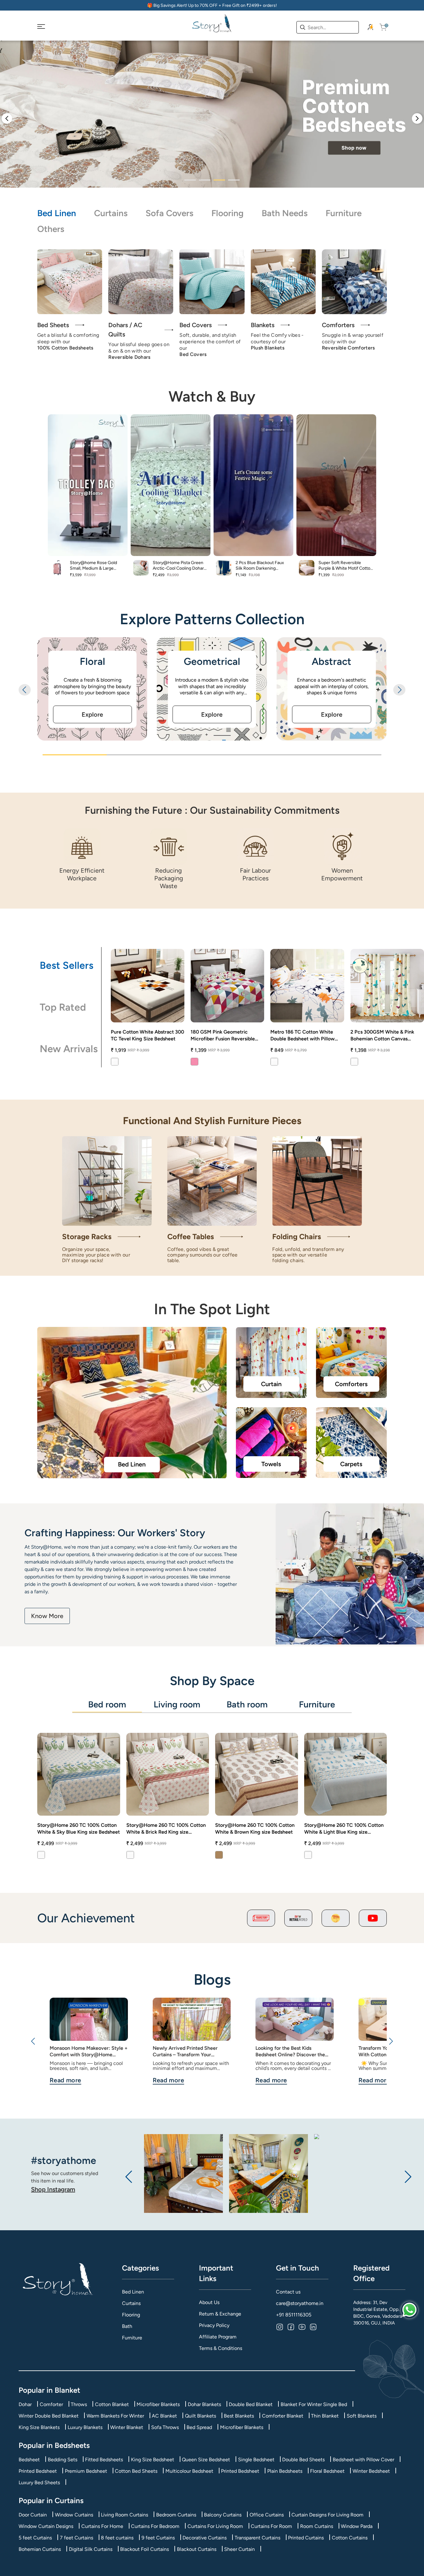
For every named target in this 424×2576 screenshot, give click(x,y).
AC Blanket (164, 2416)
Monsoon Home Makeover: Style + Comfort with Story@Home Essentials (89, 2051)
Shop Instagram (53, 2189)
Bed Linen (57, 213)
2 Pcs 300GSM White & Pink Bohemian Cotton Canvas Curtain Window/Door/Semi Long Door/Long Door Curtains (385, 1036)
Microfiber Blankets (158, 2404)
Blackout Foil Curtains (144, 2549)
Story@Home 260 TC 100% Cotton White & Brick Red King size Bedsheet (166, 1829)
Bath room (247, 1704)
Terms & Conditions (221, 2348)
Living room (177, 1704)
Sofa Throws (165, 2427)
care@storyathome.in (300, 2303)
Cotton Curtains (350, 2538)
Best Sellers (67, 965)
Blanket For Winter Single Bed (314, 2404)
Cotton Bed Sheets (136, 2471)
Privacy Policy (214, 2325)
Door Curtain (33, 2515)
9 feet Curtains (158, 2538)
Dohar (25, 2404)
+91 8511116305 (294, 2315)
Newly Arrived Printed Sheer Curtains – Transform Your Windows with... (185, 2051)
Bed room (107, 1704)
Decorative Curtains (205, 2538)
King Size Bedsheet (153, 2460)
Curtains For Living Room (215, 2526)
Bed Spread (199, 2427)
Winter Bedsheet (371, 2471)
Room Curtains (317, 2526)
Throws (79, 2404)
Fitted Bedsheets (104, 2460)
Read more (65, 2080)
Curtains (111, 213)
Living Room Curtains (124, 2515)
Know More (47, 1616)
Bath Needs (285, 213)
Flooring (228, 213)
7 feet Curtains (77, 2538)
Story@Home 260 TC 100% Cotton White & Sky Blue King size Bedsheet (79, 1829)
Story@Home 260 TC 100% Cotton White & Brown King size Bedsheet (255, 1829)
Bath (127, 2326)
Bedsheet (29, 2460)
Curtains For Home (102, 2526)
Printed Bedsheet (38, 2471)
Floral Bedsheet (327, 2471)
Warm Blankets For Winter (115, 2416)
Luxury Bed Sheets (39, 2483)
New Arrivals (69, 1049)
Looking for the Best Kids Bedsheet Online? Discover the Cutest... (290, 2051)
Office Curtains (267, 2515)
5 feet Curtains (35, 2538)
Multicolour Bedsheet (189, 2471)
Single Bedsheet (256, 2460)
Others (51, 229)
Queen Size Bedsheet (206, 2460)
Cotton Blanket (112, 2404)
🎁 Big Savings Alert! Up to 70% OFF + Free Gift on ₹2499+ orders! (212, 5)
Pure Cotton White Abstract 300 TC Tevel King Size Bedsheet (147, 1035)
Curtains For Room (271, 2526)
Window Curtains (74, 2515)
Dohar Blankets (204, 2404)
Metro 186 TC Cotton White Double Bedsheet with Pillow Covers (302, 1036)
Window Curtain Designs (46, 2526)
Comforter (51, 2404)
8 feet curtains (117, 2538)
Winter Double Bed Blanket (49, 2416)
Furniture (344, 213)
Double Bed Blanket (251, 2404)
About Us (209, 2302)
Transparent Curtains (257, 2538)
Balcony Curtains (223, 2515)
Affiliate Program (218, 2337)
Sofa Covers (169, 213)
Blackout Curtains (197, 2549)
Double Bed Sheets (303, 2460)
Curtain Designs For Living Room (327, 2515)
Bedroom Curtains (176, 2515)
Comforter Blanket (283, 2416)
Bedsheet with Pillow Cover (363, 2460)
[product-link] (148, 986)
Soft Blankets (362, 2416)
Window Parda (357, 2526)
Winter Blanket (127, 2427)
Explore (92, 714)
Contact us (288, 2292)
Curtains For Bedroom (155, 2526)
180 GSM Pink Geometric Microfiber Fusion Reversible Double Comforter (223, 1036)
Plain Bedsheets (285, 2471)
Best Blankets (239, 2416)
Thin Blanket (325, 2416)
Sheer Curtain (239, 2549)
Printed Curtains (306, 2538)
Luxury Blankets (85, 2427)
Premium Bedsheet (86, 2471)
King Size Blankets (39, 2427)
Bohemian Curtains (40, 2549)
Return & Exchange (220, 2314)
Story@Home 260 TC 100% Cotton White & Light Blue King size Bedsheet (344, 1829)
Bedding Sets (63, 2460)
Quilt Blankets (201, 2416)
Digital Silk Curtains (91, 2549)
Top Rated (63, 1007)
